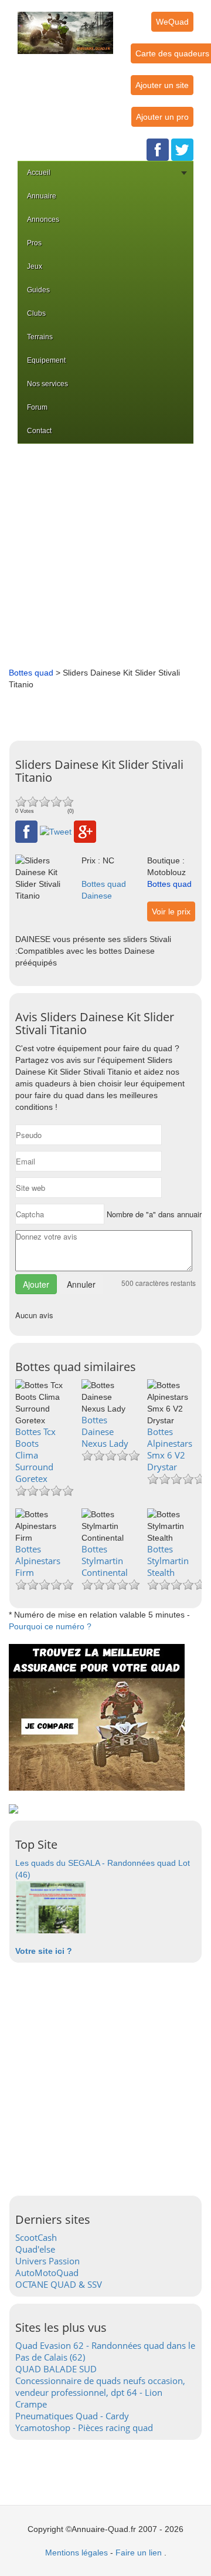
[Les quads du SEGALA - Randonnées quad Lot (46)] (50, 1906)
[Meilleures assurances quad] (97, 1717)
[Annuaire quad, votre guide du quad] (65, 26)
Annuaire (42, 196)
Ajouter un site (162, 85)
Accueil (39, 173)
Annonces (43, 220)
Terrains (40, 337)
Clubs (36, 313)
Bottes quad (31, 673)
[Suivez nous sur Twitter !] (182, 149)
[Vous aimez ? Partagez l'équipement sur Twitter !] (56, 831)
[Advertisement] (105, 555)
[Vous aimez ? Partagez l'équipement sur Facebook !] (26, 831)
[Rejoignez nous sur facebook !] (158, 149)
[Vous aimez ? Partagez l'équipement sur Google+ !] (85, 831)
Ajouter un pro (162, 117)
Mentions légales (76, 2553)
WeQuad (172, 22)
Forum (37, 407)
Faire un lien (139, 2553)
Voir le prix (171, 911)
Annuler (81, 1284)
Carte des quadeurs (172, 53)
